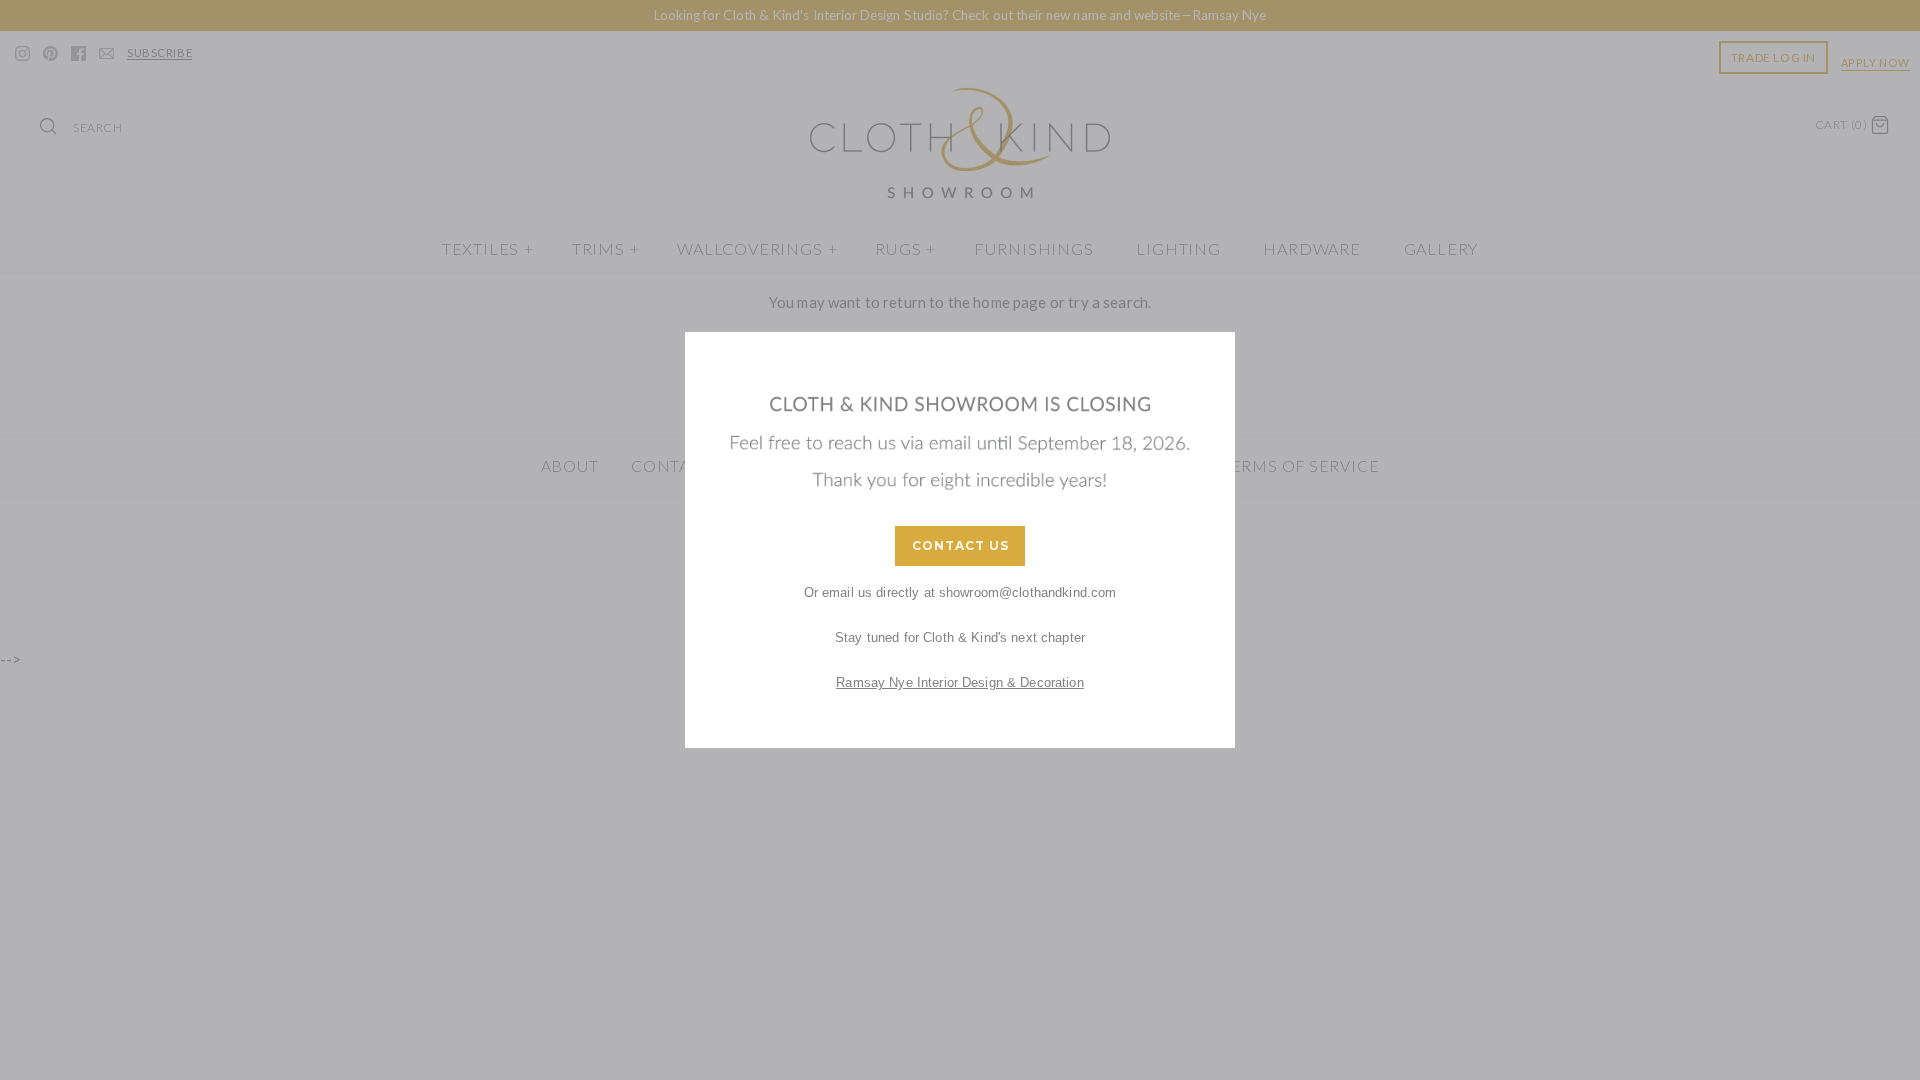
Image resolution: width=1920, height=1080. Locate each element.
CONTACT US (960, 545)
